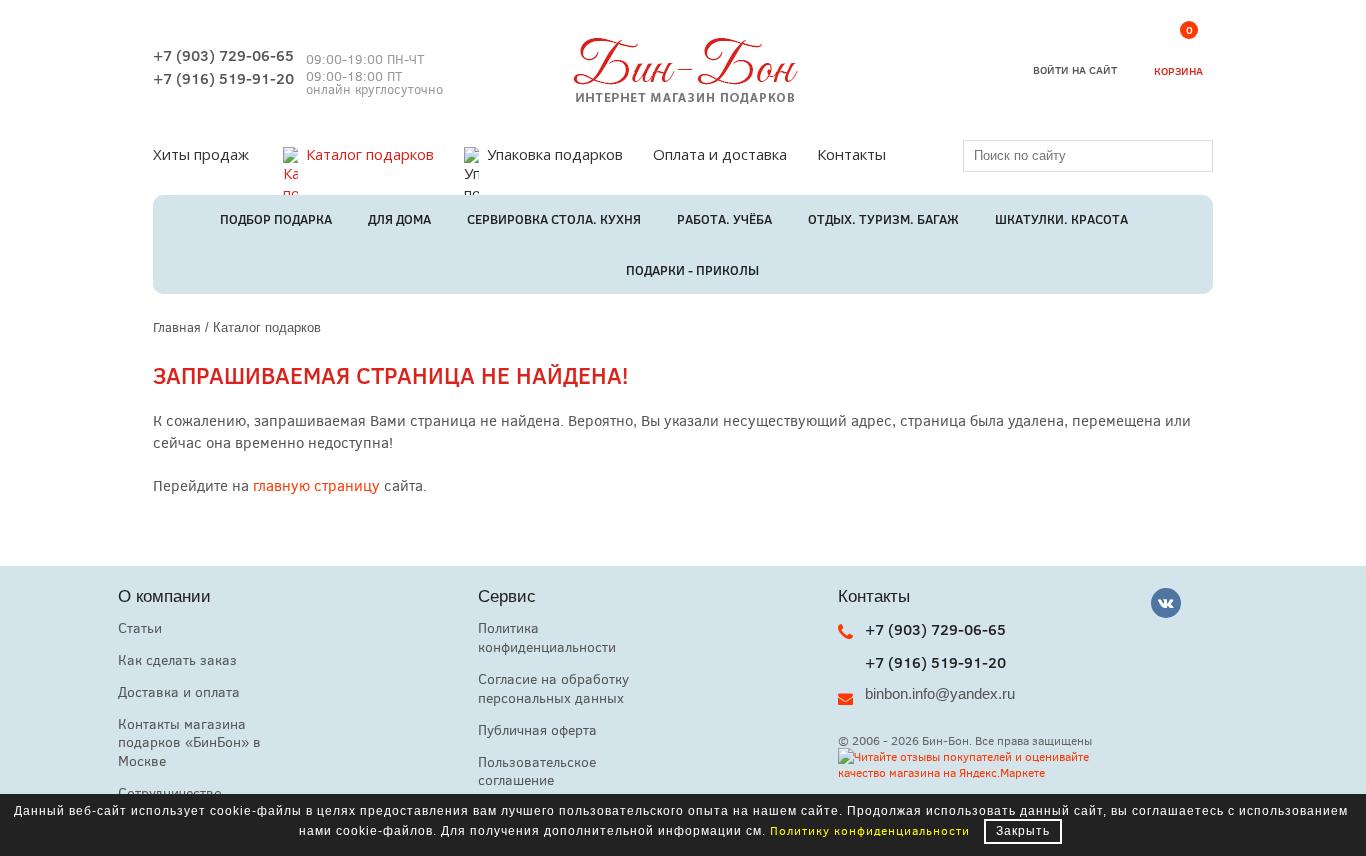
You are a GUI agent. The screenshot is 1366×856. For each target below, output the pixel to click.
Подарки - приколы (692, 270)
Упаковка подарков (555, 154)
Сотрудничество (170, 792)
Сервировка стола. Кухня (554, 219)
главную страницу (316, 485)
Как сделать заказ (177, 659)
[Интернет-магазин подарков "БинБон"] (683, 98)
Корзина (1178, 54)
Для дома (399, 219)
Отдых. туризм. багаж (883, 219)
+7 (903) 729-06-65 (223, 55)
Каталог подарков (370, 154)
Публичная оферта (537, 729)
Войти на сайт (1075, 69)
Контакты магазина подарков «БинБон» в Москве (189, 742)
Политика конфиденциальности (547, 637)
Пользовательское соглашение (537, 771)
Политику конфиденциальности (870, 830)
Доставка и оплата (179, 691)
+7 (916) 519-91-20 (223, 78)
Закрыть (1023, 831)
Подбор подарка (276, 219)
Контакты (851, 154)
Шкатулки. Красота (1061, 219)
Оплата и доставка (720, 154)
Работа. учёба (724, 219)
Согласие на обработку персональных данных (553, 688)
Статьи (140, 627)
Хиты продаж (201, 154)
